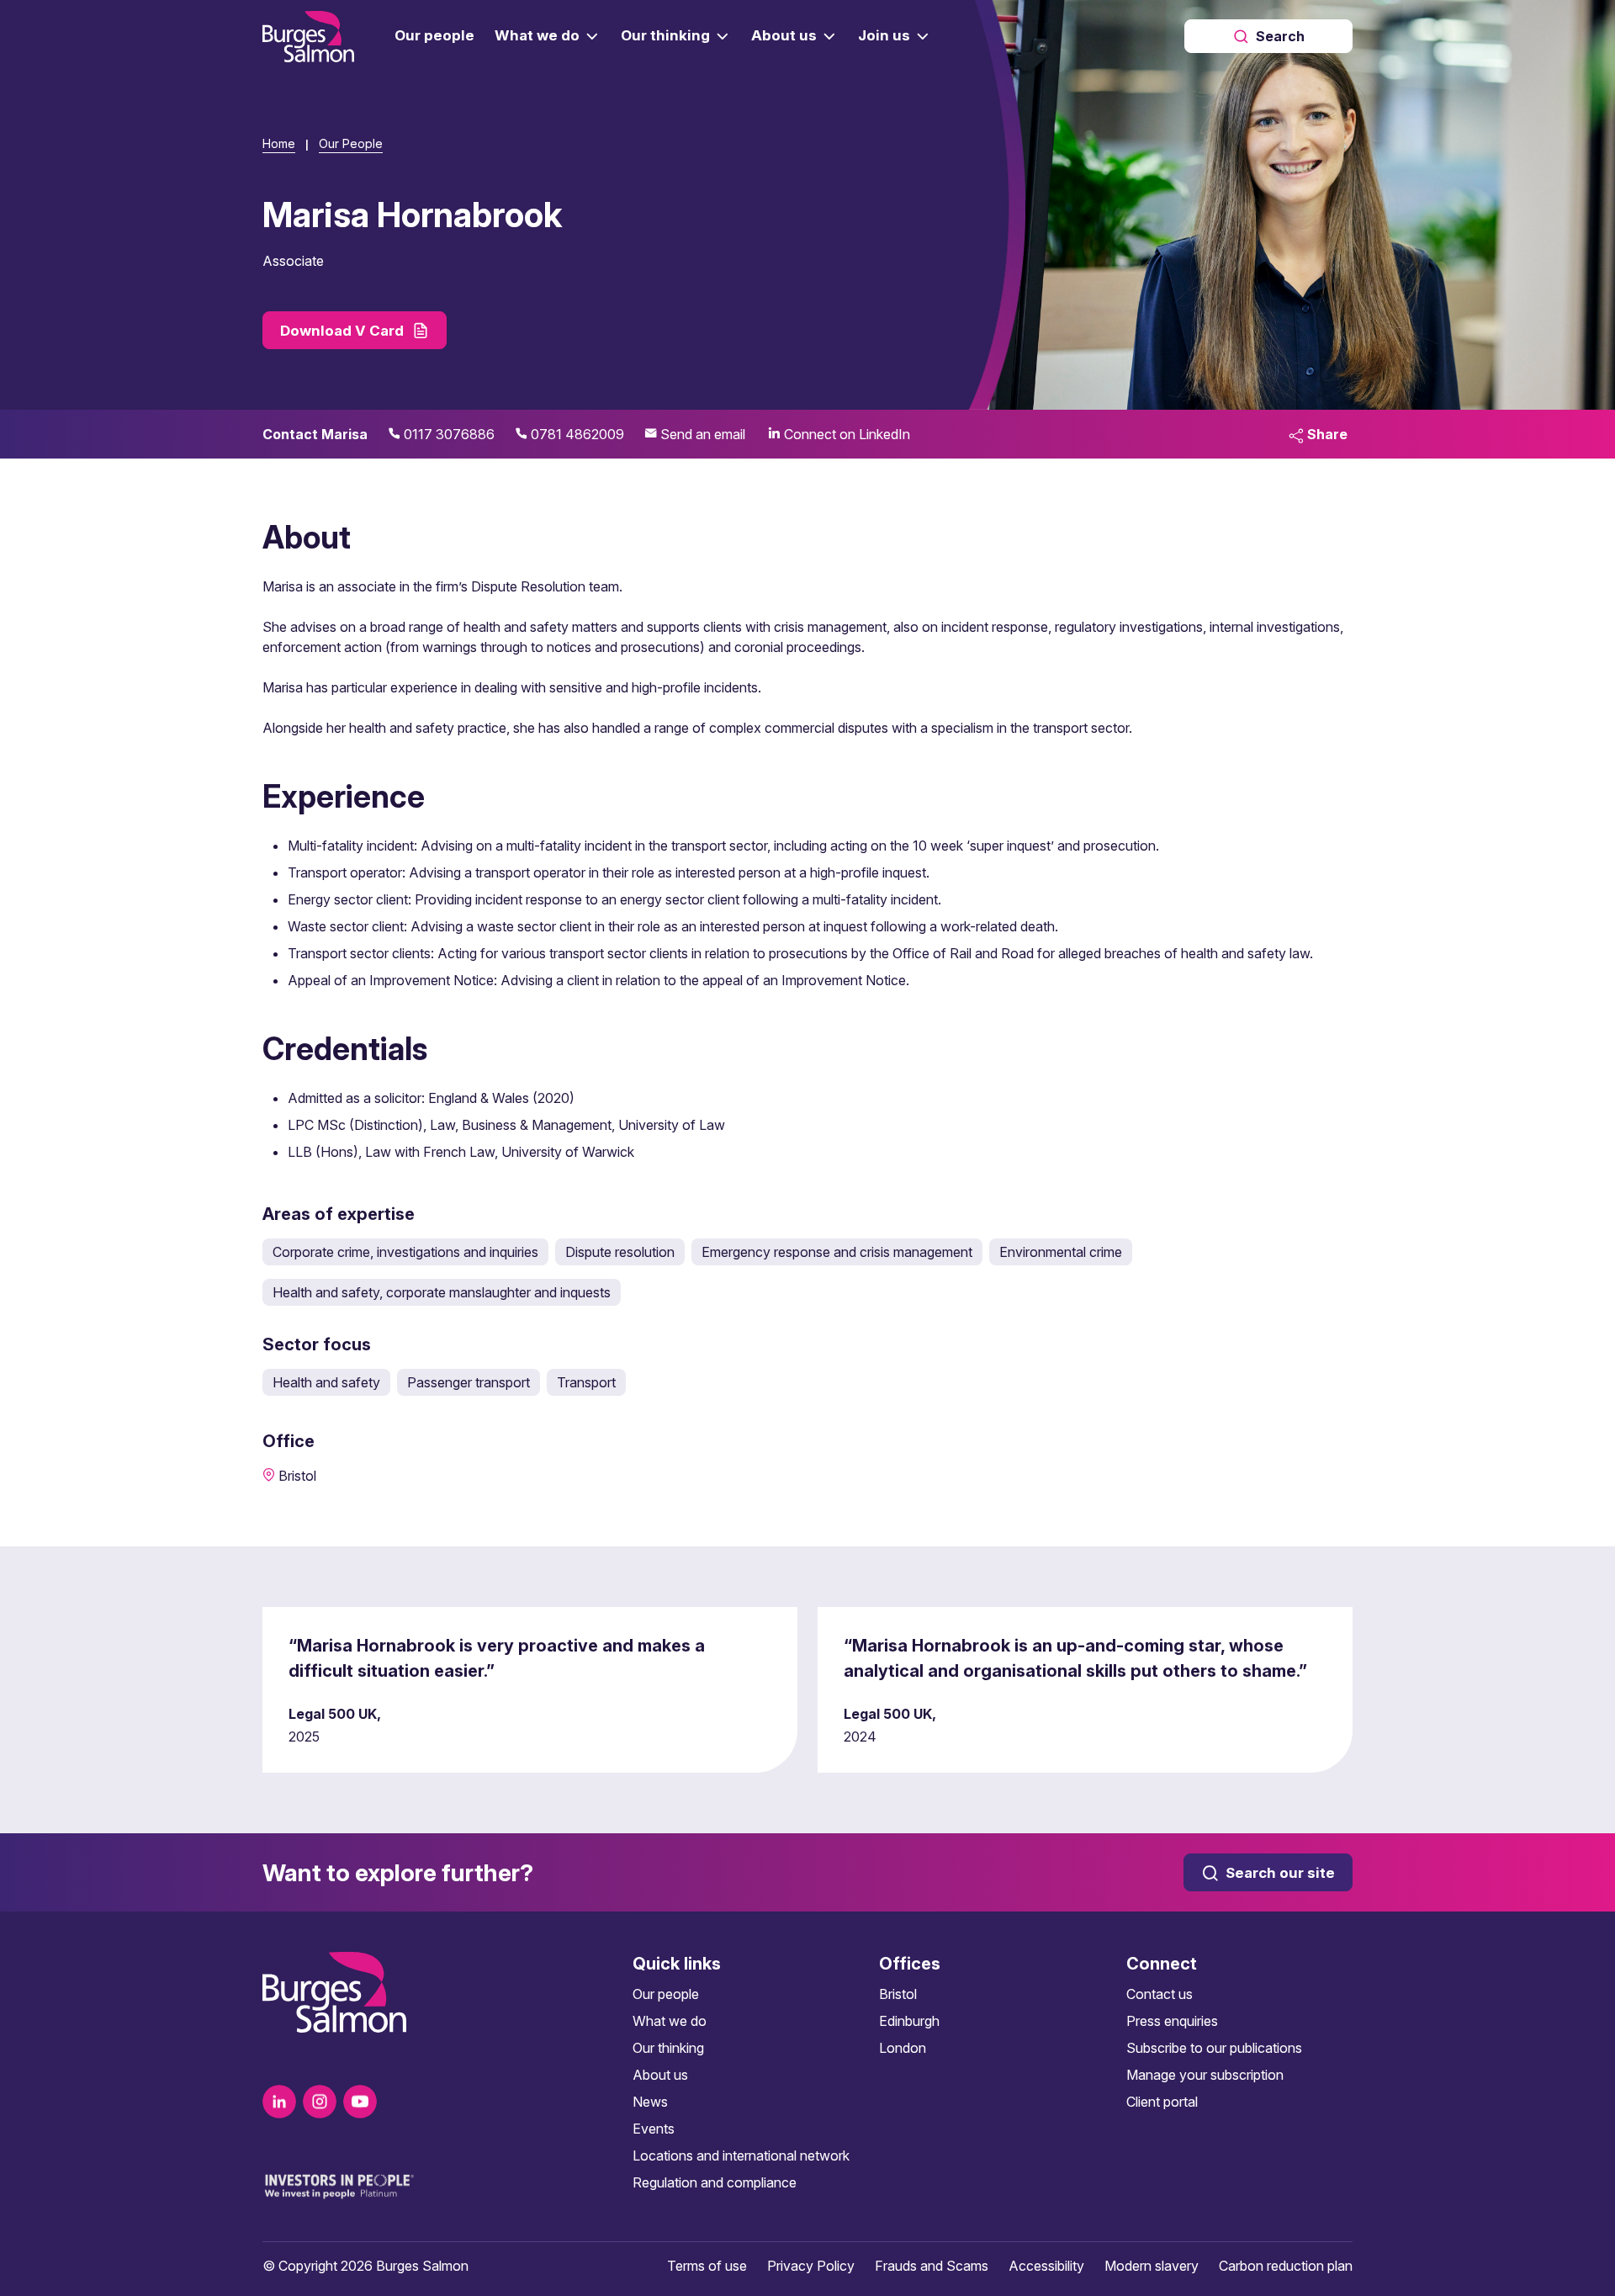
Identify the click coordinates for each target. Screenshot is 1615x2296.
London (903, 2048)
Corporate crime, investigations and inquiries (405, 1252)
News (650, 2102)
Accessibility (1046, 2266)
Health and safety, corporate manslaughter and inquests (442, 1292)
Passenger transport (469, 1382)
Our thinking (668, 2048)
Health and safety (326, 1382)
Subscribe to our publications (1214, 2048)
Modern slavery (1152, 2266)
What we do (670, 2021)
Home (279, 143)
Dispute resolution (620, 1252)
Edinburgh (909, 2021)
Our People (351, 143)
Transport (586, 1382)
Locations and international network (741, 2155)
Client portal (1162, 2102)
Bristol (898, 1994)
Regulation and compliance (715, 2182)
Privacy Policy (811, 2266)
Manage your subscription (1205, 2075)
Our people (666, 1994)
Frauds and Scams (932, 2266)
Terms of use (707, 2266)
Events (654, 2129)
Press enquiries (1172, 2021)
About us (660, 2075)
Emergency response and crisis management (837, 1252)
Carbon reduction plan (1286, 2266)
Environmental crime (1061, 1252)
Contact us (1160, 1994)
